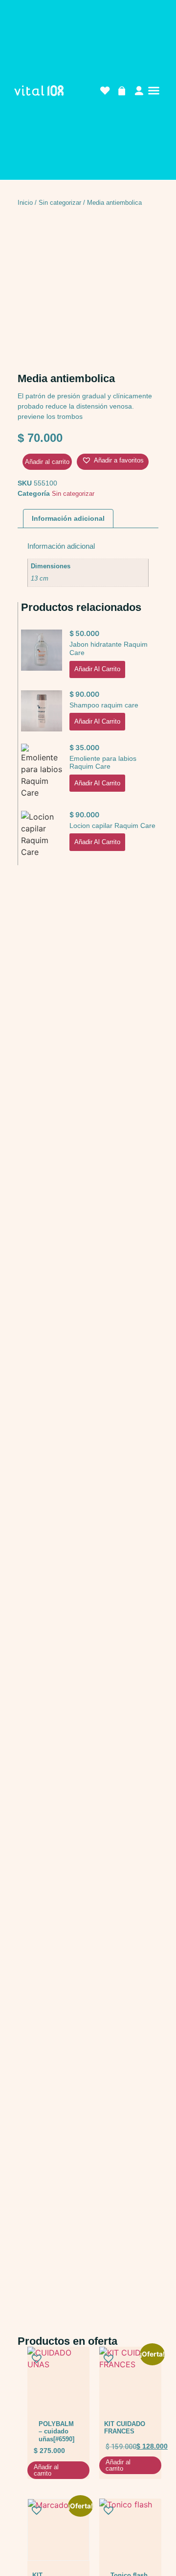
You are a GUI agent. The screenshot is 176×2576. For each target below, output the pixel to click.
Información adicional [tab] (68, 518)
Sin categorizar (60, 203)
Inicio (25, 203)
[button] (154, 91)
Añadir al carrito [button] (97, 669)
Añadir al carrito (47, 462)
